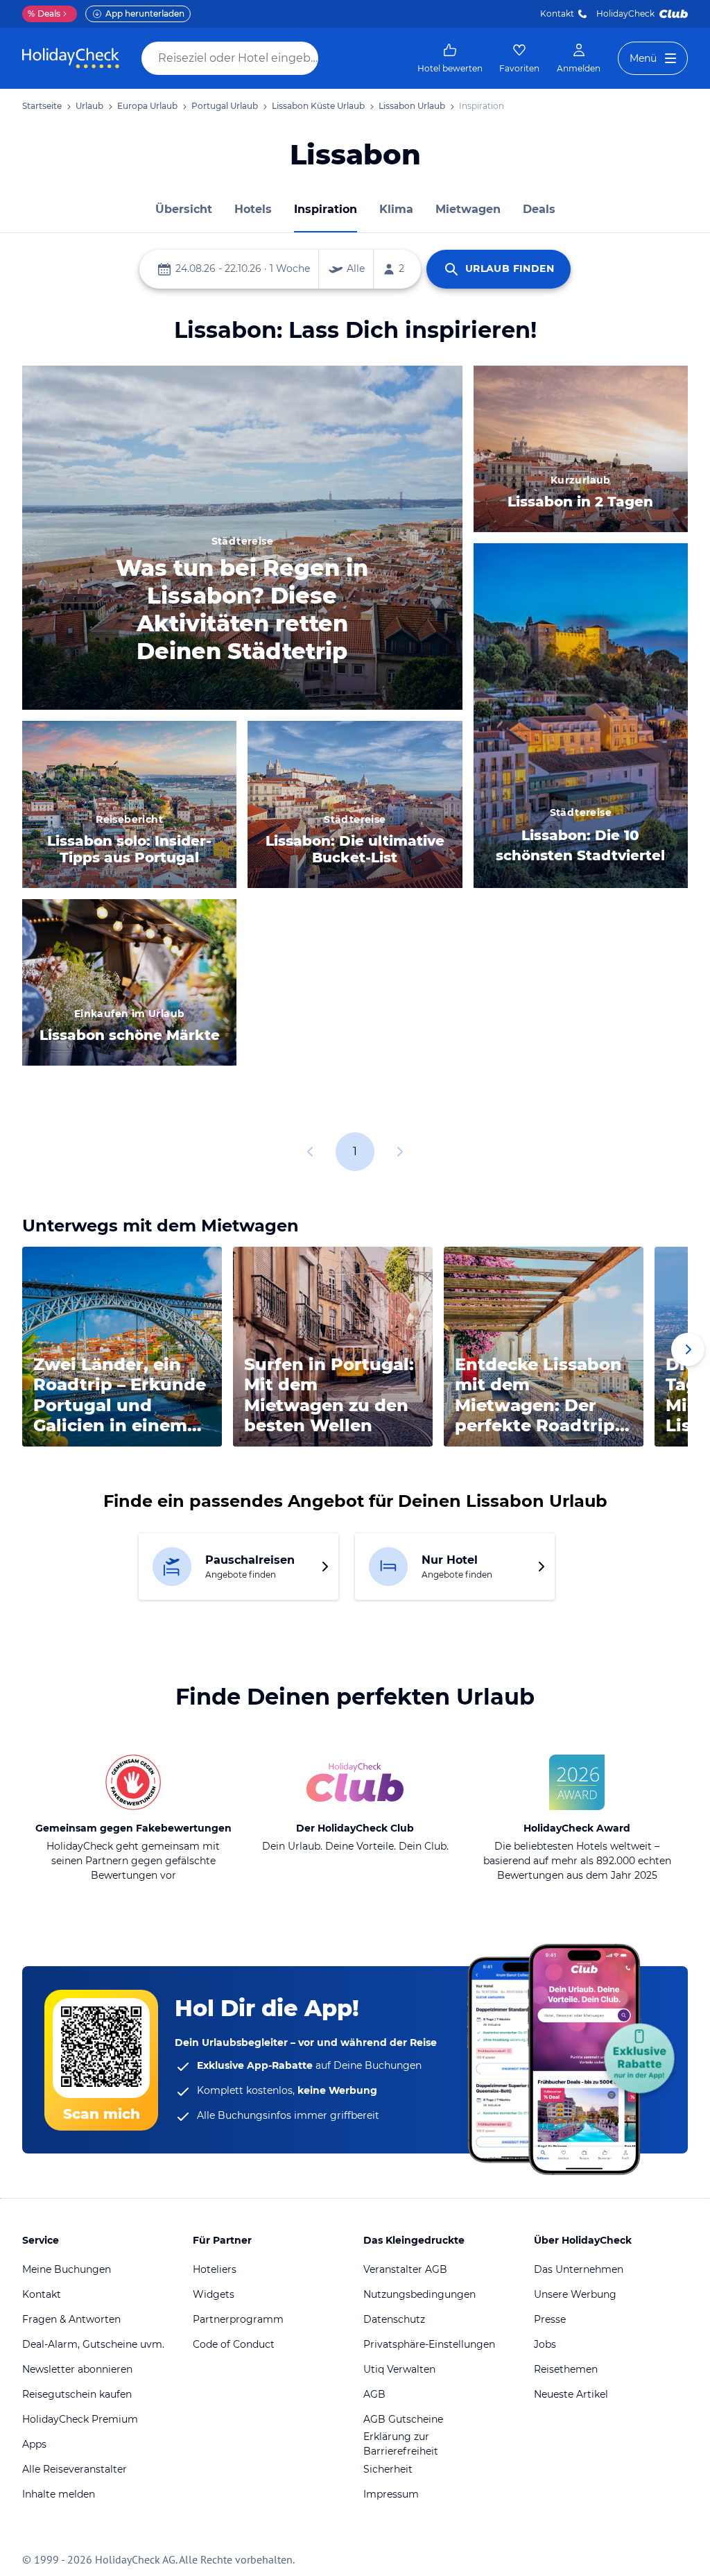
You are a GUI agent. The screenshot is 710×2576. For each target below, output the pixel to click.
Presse (550, 2319)
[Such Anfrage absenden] (331, 58)
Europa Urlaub (147, 106)
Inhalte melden (59, 2494)
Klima (396, 209)
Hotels (253, 209)
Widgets (214, 2294)
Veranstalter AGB (405, 2269)
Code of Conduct (234, 2344)
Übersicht (184, 209)
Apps (34, 2444)
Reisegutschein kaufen (77, 2394)
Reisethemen (566, 2369)
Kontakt (557, 14)
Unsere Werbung (575, 2294)
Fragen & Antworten (71, 2319)
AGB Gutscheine (403, 2419)
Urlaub (89, 106)
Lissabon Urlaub (412, 106)
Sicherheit (388, 2469)
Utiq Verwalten (399, 2369)
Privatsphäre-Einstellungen (429, 2344)
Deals (44, 14)
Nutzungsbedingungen (419, 2294)
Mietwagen (468, 209)
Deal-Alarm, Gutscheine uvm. (93, 2344)
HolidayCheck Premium (80, 2419)
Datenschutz (394, 2319)
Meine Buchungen (67, 2269)
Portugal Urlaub (225, 106)
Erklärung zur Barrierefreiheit (401, 2444)
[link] (450, 58)
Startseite (42, 106)
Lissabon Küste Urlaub (318, 106)
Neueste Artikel (571, 2394)
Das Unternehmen (579, 2269)
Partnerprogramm (238, 2319)
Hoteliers (215, 2269)
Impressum (391, 2494)
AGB (374, 2394)
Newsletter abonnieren (77, 2369)
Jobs (545, 2344)
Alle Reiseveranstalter (75, 2469)
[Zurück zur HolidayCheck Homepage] (71, 58)
